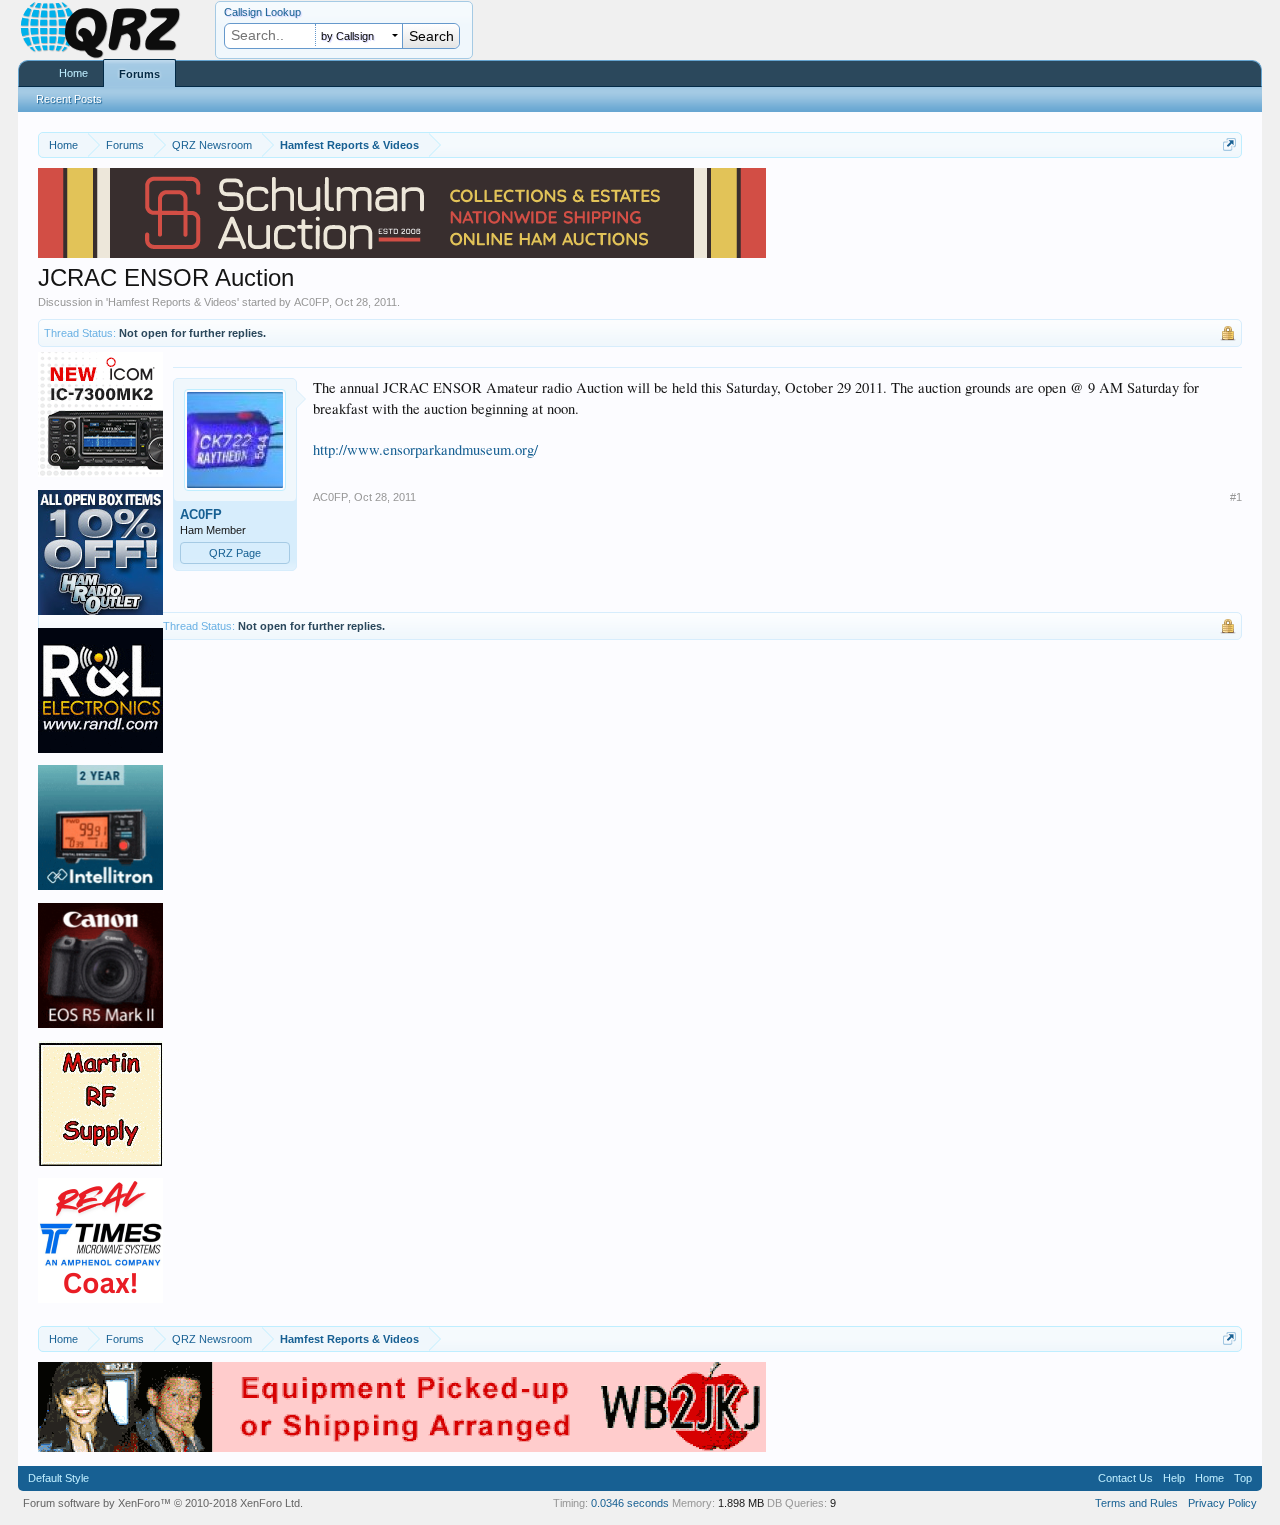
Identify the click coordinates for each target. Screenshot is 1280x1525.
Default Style (58, 1478)
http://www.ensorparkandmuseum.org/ (425, 449)
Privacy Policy (1222, 1503)
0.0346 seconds (630, 1503)
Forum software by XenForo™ (163, 1503)
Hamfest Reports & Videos (172, 302)
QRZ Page (235, 553)
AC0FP (311, 302)
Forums (139, 74)
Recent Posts (69, 99)
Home (73, 73)
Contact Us (1125, 1478)
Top (1243, 1478)
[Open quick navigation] (1229, 144)
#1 (1236, 497)
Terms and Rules (1136, 1503)
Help (1174, 1478)
